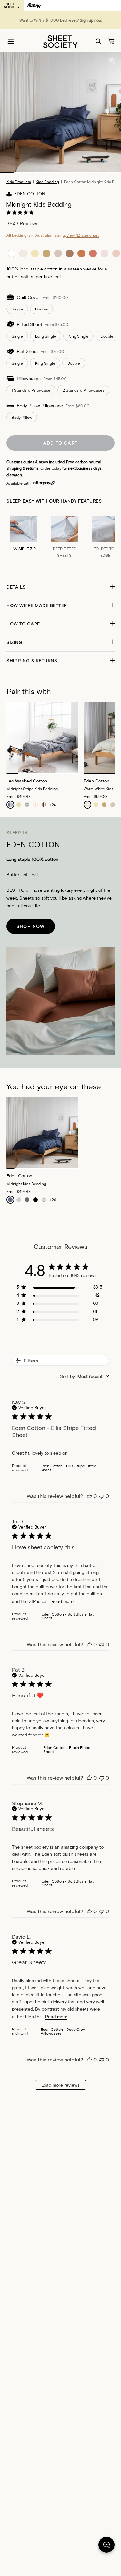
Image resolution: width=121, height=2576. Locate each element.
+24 (53, 805)
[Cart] (111, 41)
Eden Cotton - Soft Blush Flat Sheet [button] (68, 1616)
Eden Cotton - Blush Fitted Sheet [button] (67, 1749)
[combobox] (85, 1376)
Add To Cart (60, 443)
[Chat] (106, 2546)
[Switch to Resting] (34, 5)
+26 (53, 1200)
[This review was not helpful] (102, 1496)
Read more (62, 1601)
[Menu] (11, 41)
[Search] (98, 41)
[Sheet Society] (60, 41)
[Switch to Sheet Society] (12, 5)
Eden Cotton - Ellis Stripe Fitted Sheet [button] (68, 1468)
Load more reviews (60, 2085)
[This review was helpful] (89, 1496)
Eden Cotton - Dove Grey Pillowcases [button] (63, 2031)
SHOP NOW (31, 926)
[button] (60, 587)
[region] (59, 1288)
